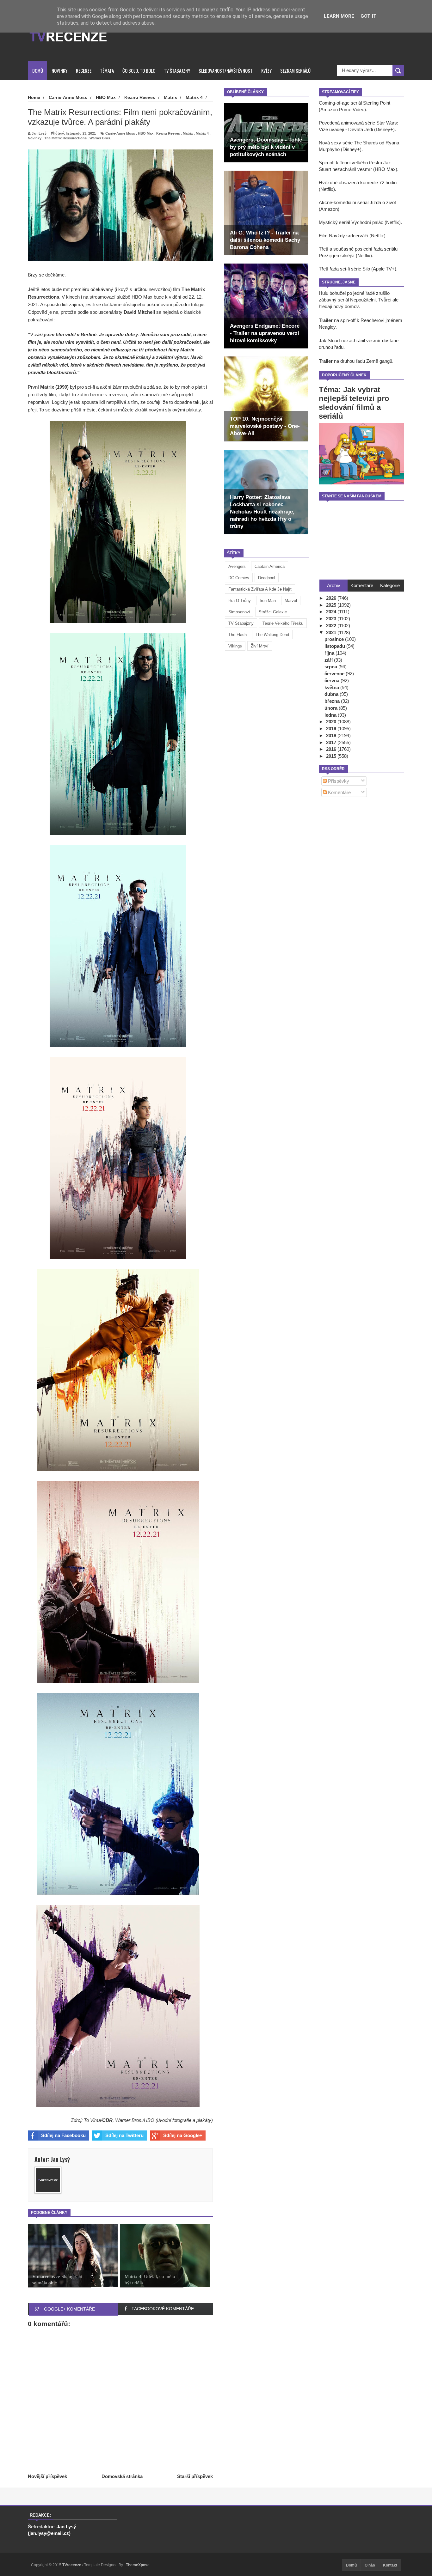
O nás (370, 2565)
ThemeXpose (138, 2565)
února (332, 708)
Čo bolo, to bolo (139, 70)
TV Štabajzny (177, 70)
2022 (332, 626)
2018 (332, 735)
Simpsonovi (239, 612)
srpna (331, 667)
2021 (332, 632)
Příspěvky (338, 781)
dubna (332, 694)
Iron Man (268, 601)
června (333, 680)
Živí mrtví (260, 646)
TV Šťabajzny (241, 623)
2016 (332, 749)
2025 (332, 605)
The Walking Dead (272, 635)
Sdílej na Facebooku (63, 2135)
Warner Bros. (100, 138)
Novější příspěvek (47, 2476)
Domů (38, 70)
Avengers (237, 566)
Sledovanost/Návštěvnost (226, 70)
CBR (107, 2120)
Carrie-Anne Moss (120, 133)
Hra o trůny (240, 601)
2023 (332, 619)
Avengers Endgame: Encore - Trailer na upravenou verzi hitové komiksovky (265, 333)
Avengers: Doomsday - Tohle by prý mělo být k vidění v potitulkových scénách (266, 147)
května (332, 687)
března (333, 701)
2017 (332, 742)
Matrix (188, 133)
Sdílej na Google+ (183, 2135)
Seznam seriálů (295, 70)
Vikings (235, 646)
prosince (335, 639)
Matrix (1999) (54, 387)
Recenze (84, 70)
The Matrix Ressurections (65, 138)
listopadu (335, 646)
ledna (331, 715)
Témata (107, 70)
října (330, 653)
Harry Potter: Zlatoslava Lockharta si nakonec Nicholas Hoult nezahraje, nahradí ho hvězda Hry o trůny (262, 512)
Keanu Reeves (168, 133)
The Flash (238, 635)
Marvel (291, 601)
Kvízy (266, 70)
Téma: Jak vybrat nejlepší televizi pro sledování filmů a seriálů (354, 403)
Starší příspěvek (195, 2476)
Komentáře (339, 792)
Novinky (59, 70)
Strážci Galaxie (273, 612)
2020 (332, 722)
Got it (369, 16)
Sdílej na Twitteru (124, 2135)
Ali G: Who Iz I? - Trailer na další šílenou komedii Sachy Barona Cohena (265, 240)
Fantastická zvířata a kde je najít (260, 589)
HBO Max (146, 133)
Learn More (339, 16)
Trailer (326, 320)
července (335, 674)
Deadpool (267, 578)
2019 (332, 729)
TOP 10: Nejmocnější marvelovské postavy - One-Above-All (265, 426)
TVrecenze (72, 2565)
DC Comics (239, 578)
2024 (332, 612)
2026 (332, 598)
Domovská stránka (122, 2476)
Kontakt (390, 2565)
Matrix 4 (202, 133)
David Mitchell (139, 312)
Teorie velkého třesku (283, 623)
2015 (332, 756)
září (329, 660)
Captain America (270, 566)
